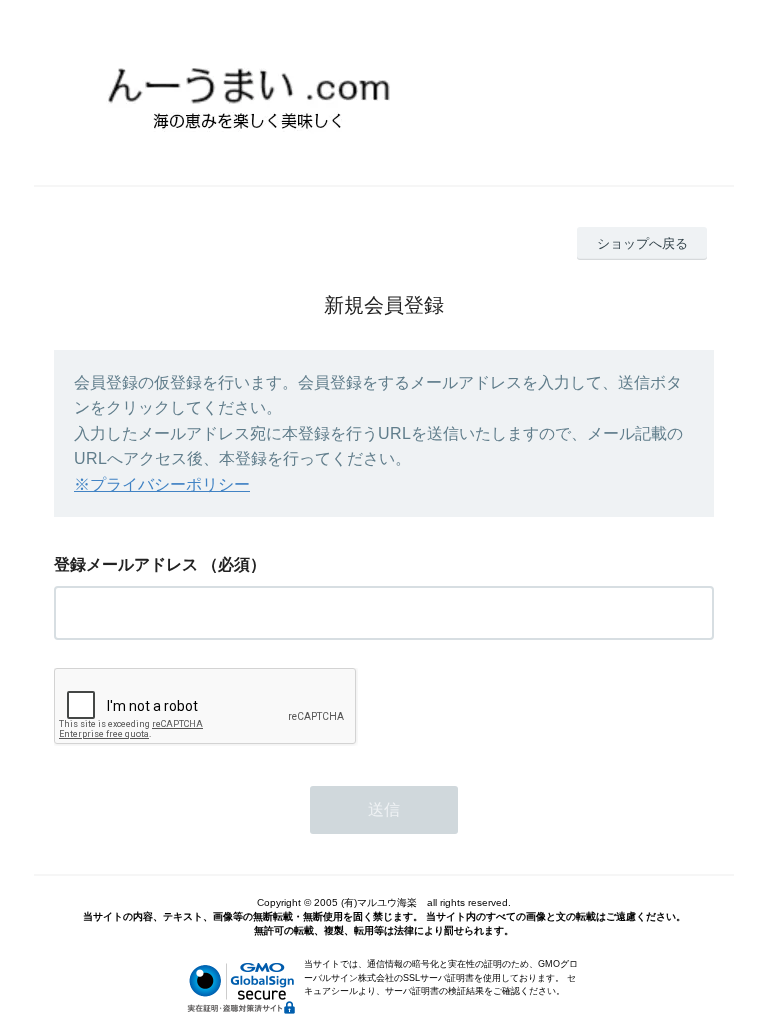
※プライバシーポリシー (162, 484)
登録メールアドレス (126, 564)
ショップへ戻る (642, 243)
